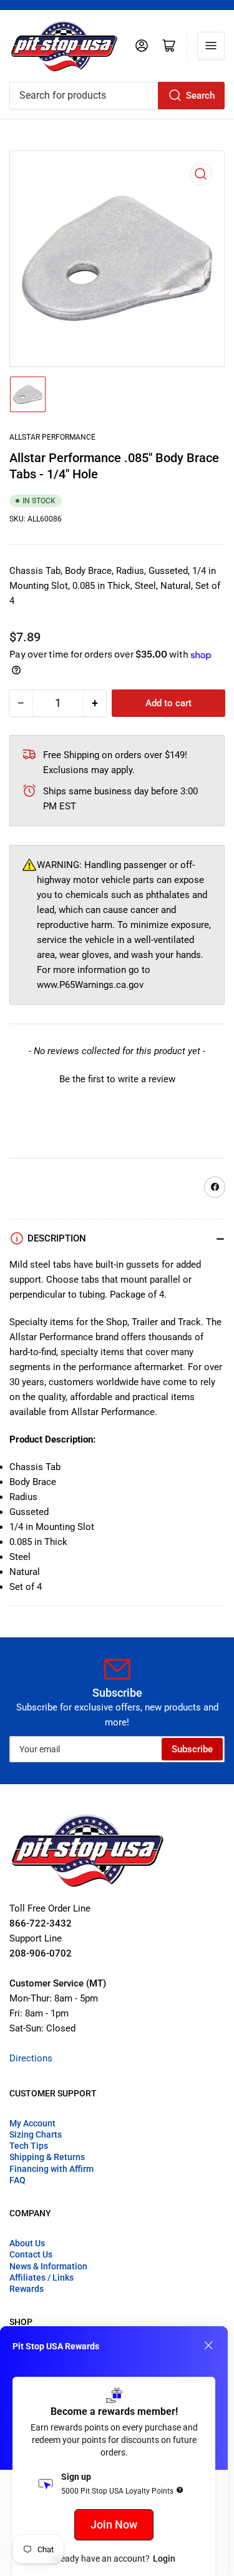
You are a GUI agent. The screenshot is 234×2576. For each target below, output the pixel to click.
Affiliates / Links (41, 2277)
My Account (32, 2123)
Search (200, 96)
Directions (31, 2058)
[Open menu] (211, 46)
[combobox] (117, 96)
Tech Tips (29, 2146)
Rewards (27, 2289)
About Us (27, 2243)
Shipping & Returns (47, 2157)
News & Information (48, 2266)
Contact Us (31, 2254)
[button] (117, 1078)
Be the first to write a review (117, 1079)
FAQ (17, 2180)
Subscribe (192, 1749)
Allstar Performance (52, 437)
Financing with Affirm (51, 2169)
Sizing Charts (36, 2134)
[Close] (208, 2346)
